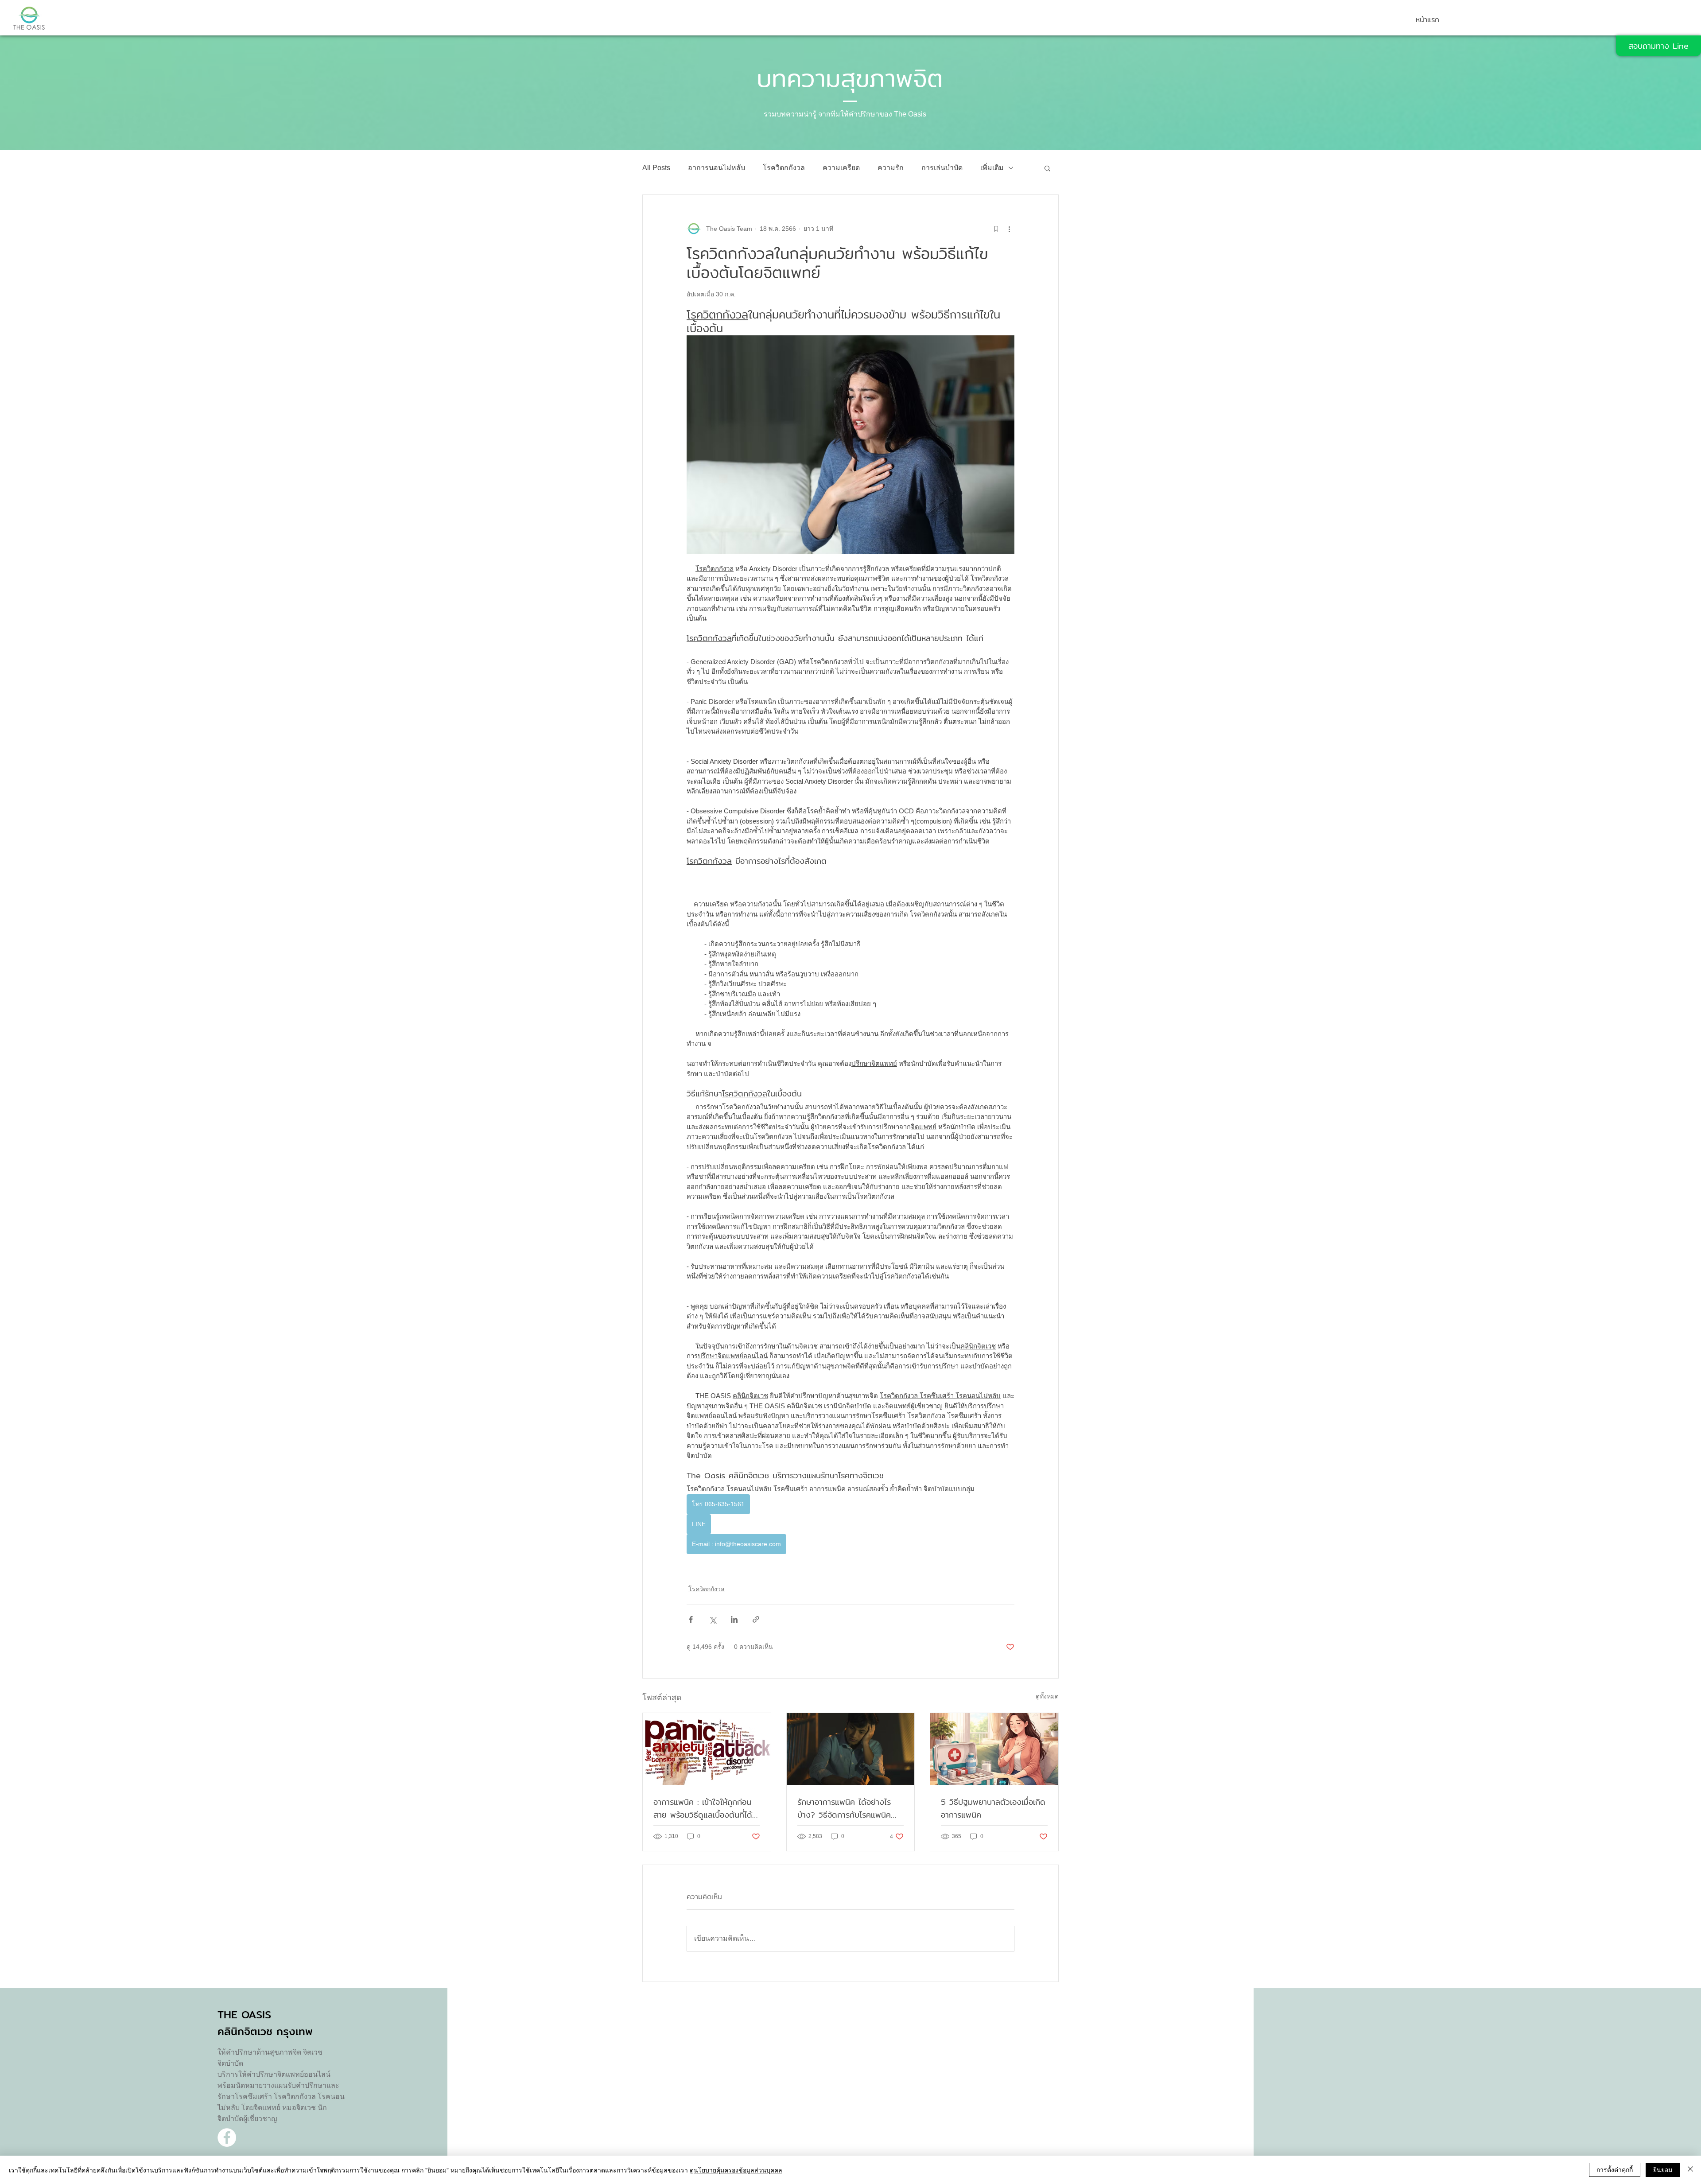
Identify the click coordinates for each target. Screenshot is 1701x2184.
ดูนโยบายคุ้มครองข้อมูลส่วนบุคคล (736, 2170)
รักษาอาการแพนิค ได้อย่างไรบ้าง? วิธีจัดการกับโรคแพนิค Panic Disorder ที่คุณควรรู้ (844, 1808)
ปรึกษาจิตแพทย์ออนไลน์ (293, 2074)
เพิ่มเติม (992, 168)
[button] (1047, 168)
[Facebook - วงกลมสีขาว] (227, 2137)
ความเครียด (841, 168)
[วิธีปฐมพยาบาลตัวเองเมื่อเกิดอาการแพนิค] (994, 1749)
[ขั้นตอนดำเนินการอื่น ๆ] (1009, 229)
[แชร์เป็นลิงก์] (756, 1619)
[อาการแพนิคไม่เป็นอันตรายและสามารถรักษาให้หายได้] (707, 1749)
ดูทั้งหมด (1047, 1696)
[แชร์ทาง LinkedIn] (734, 1619)
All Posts (656, 168)
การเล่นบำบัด (942, 168)
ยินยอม (1663, 2169)
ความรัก (891, 168)
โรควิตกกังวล (784, 168)
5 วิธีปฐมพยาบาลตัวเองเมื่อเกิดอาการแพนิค (993, 1808)
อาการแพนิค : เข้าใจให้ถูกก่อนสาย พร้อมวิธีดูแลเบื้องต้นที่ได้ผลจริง (703, 1808)
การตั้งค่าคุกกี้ (1615, 2169)
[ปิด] (1690, 2170)
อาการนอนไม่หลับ (717, 168)
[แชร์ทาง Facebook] (691, 1619)
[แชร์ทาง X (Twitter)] (713, 1619)
